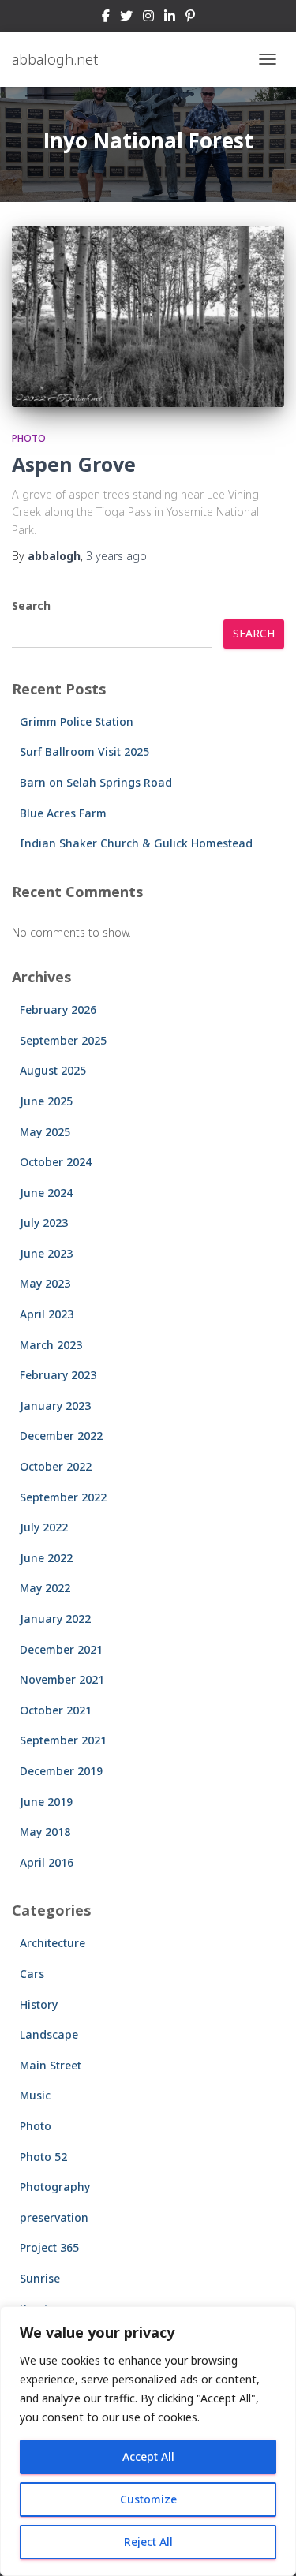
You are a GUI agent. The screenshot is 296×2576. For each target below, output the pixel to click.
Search (31, 606)
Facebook (106, 18)
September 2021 (63, 1740)
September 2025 (63, 1040)
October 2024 (56, 1162)
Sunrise (40, 2278)
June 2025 (46, 1101)
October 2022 (56, 1466)
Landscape (49, 2034)
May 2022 (45, 1588)
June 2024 (46, 1193)
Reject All (148, 2542)
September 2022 (63, 1497)
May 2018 (45, 1832)
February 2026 (58, 1009)
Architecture (52, 1943)
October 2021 (56, 1710)
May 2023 (45, 1283)
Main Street (51, 2065)
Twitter (126, 18)
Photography (55, 2187)
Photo (29, 438)
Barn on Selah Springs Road (96, 782)
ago (116, 556)
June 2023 (46, 1253)
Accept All (148, 2456)
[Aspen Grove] (148, 316)
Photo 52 (43, 2157)
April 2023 (47, 1314)
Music (35, 2095)
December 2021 (61, 1649)
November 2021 (62, 1679)
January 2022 (55, 1619)
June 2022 (46, 1558)
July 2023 (44, 1223)
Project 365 (49, 2247)
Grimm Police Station (77, 722)
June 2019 (46, 1802)
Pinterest (190, 18)
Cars (32, 1974)
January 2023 (55, 1406)
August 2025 (53, 1070)
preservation (54, 2217)
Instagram (148, 18)
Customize (148, 2499)
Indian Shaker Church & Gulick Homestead (136, 843)
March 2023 (51, 1345)
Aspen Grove (74, 464)
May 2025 (45, 1132)
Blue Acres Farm (63, 813)
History (39, 2004)
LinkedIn (170, 18)
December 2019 (61, 1771)
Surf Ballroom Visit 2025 (84, 751)
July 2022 (44, 1527)
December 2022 (61, 1436)
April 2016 (47, 1862)
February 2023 (58, 1375)
